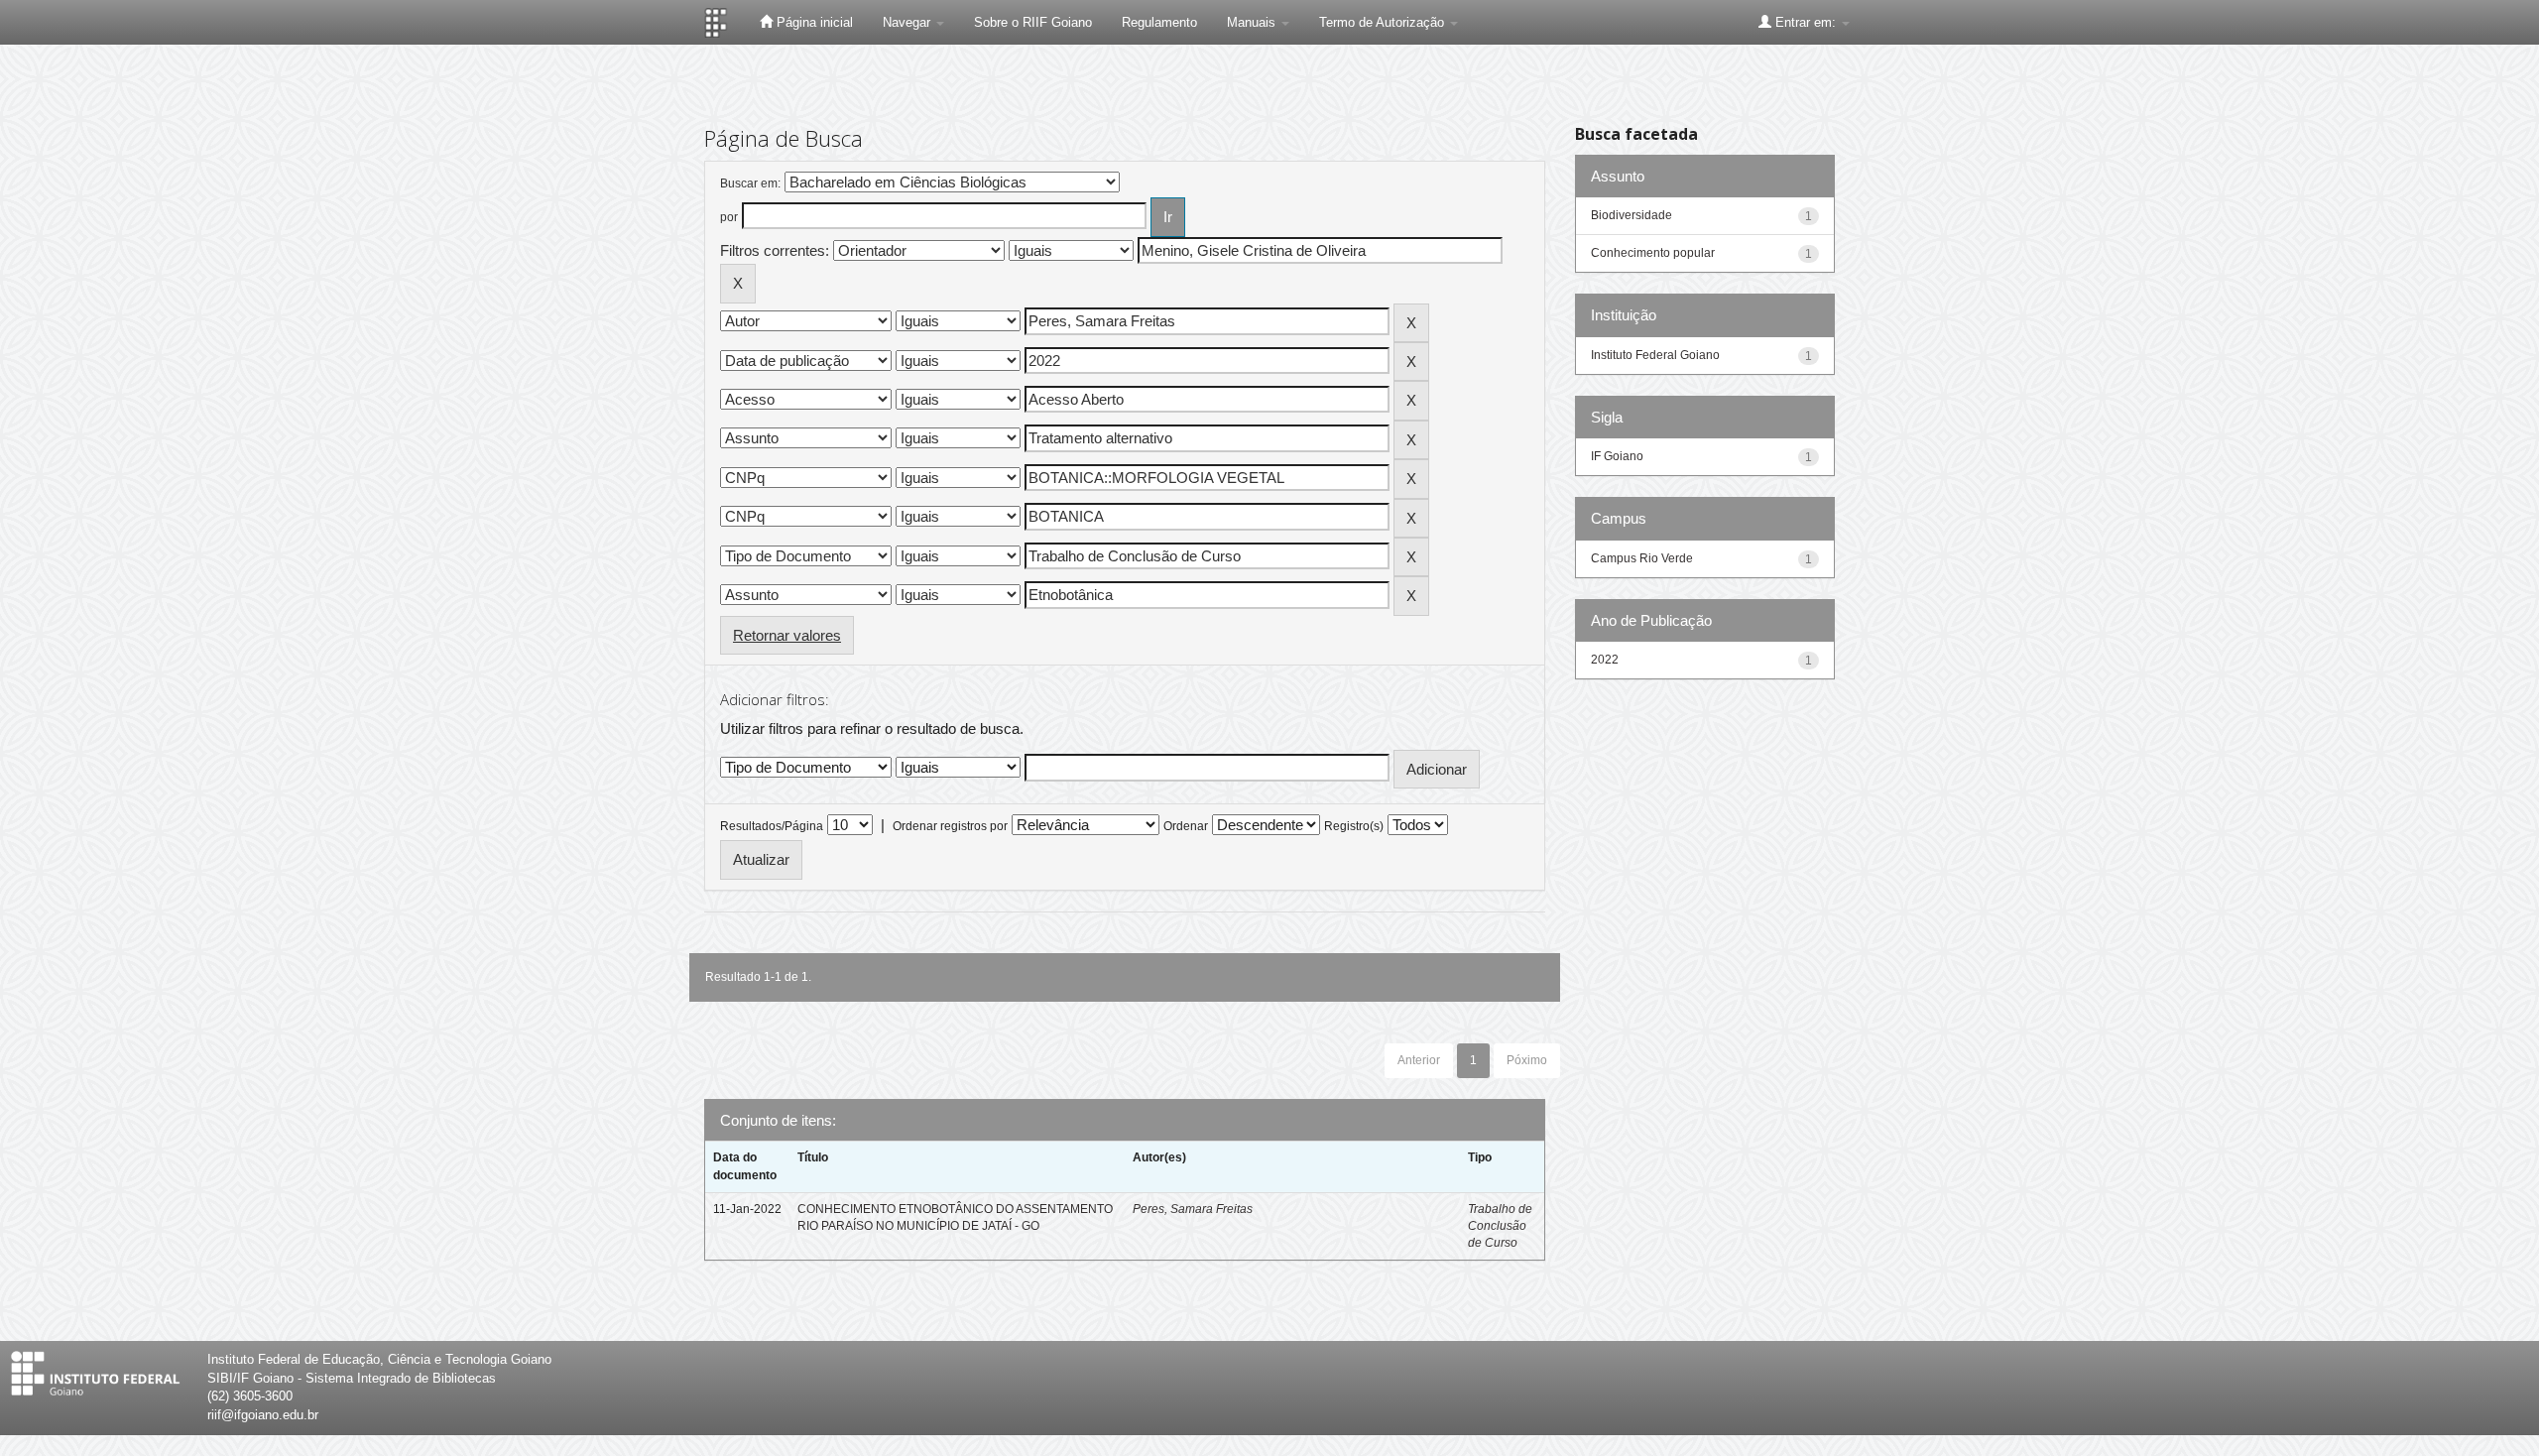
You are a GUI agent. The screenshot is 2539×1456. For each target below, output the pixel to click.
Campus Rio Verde (1642, 558)
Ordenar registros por (950, 826)
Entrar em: (1806, 22)
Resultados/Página (772, 826)
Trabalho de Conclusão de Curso (1500, 1226)
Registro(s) (1354, 826)
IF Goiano (1617, 456)
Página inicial (813, 22)
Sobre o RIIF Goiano (1033, 22)
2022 (1605, 660)
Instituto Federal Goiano (1655, 355)
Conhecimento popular (1653, 253)
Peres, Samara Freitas (1193, 1209)
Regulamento (1159, 22)
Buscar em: (750, 183)
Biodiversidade (1632, 215)
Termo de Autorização (1384, 22)
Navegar (908, 22)
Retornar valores (787, 635)
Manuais (1253, 22)
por (729, 217)
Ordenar (1186, 826)
